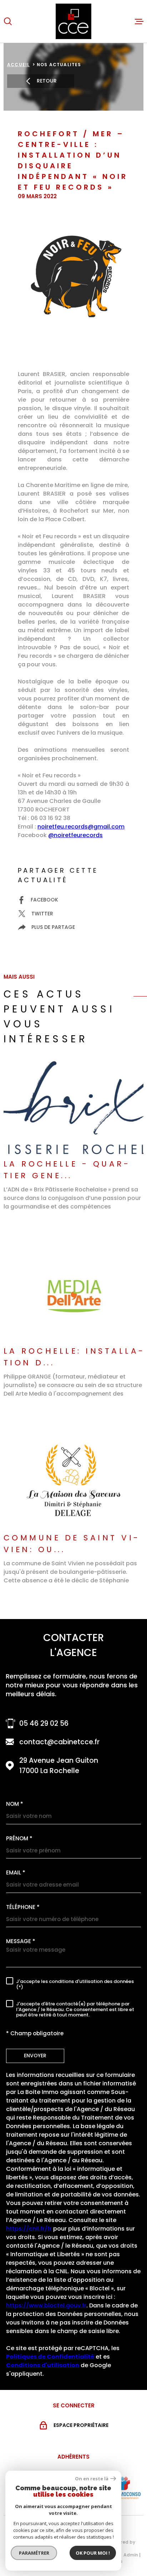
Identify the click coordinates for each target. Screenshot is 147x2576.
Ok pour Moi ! (93, 2553)
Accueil (18, 65)
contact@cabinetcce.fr (59, 1742)
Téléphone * (23, 1907)
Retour (47, 81)
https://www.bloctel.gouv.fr (46, 2305)
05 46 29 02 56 (44, 1723)
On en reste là (92, 2479)
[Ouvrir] (8, 21)
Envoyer (35, 2056)
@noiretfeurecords (75, 835)
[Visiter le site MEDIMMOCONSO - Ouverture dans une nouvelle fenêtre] (122, 2488)
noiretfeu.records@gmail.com (81, 827)
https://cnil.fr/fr (29, 2229)
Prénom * (19, 1838)
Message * (21, 1941)
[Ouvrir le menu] (139, 21)
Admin (131, 2555)
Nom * (15, 1804)
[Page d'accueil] (73, 21)
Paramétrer (34, 2553)
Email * (16, 1873)
